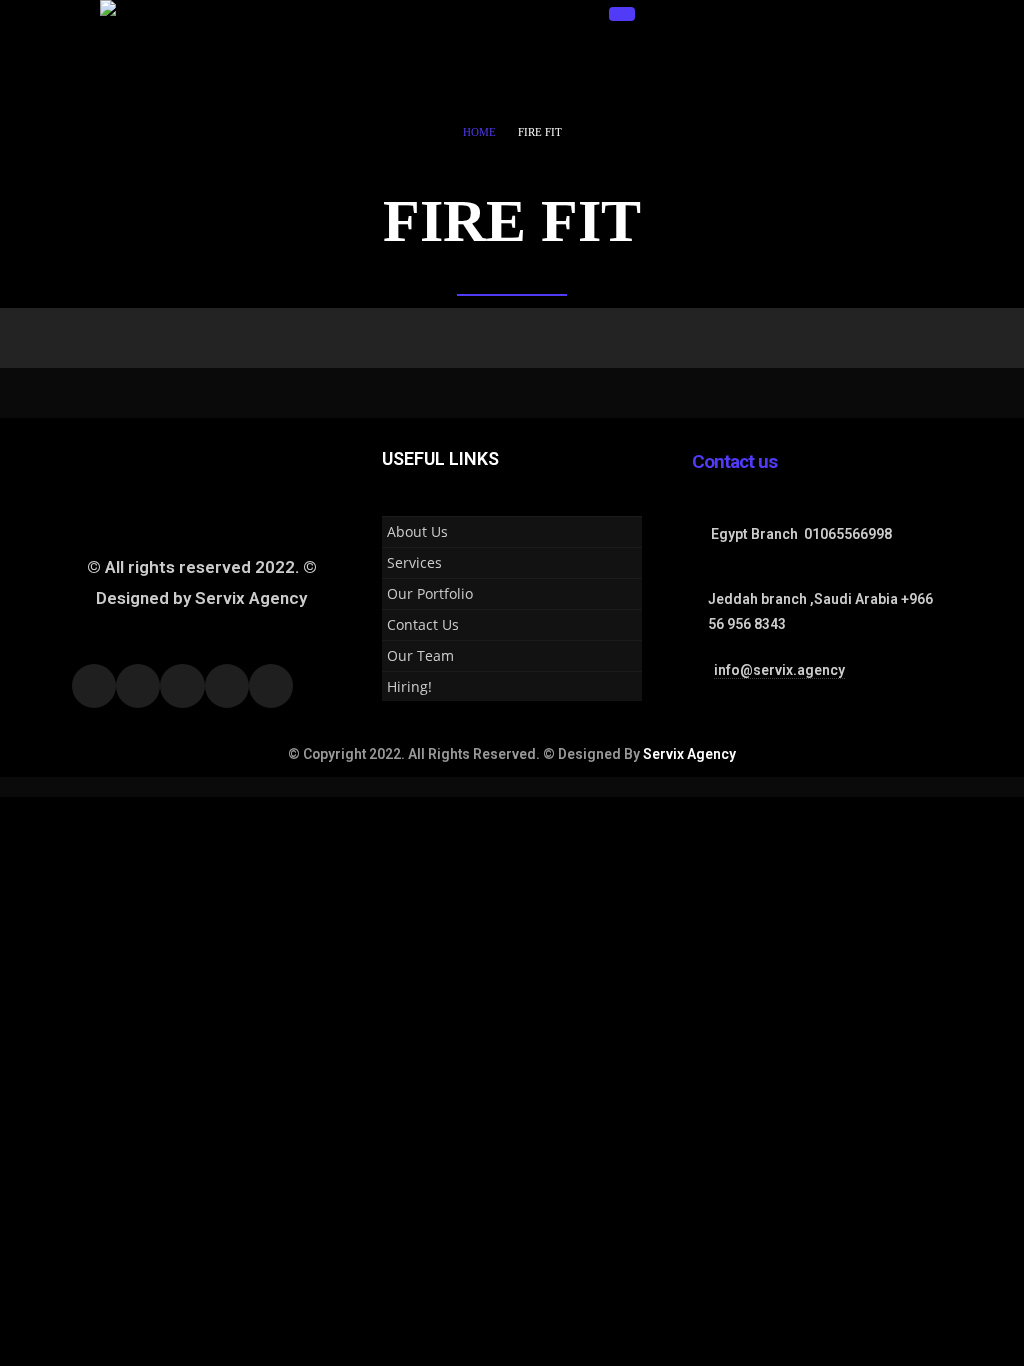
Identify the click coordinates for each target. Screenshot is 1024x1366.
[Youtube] (439, 14)
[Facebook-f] (94, 686)
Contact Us (423, 624)
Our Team (420, 655)
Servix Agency (689, 754)
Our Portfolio (430, 593)
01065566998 (848, 534)
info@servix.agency (779, 670)
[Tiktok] (579, 14)
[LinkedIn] (509, 14)
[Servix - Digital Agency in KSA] (166, 50)
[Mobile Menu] (622, 14)
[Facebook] (404, 14)
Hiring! (409, 686)
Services (414, 562)
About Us (417, 531)
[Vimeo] (544, 14)
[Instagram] (474, 14)
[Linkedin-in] (227, 686)
